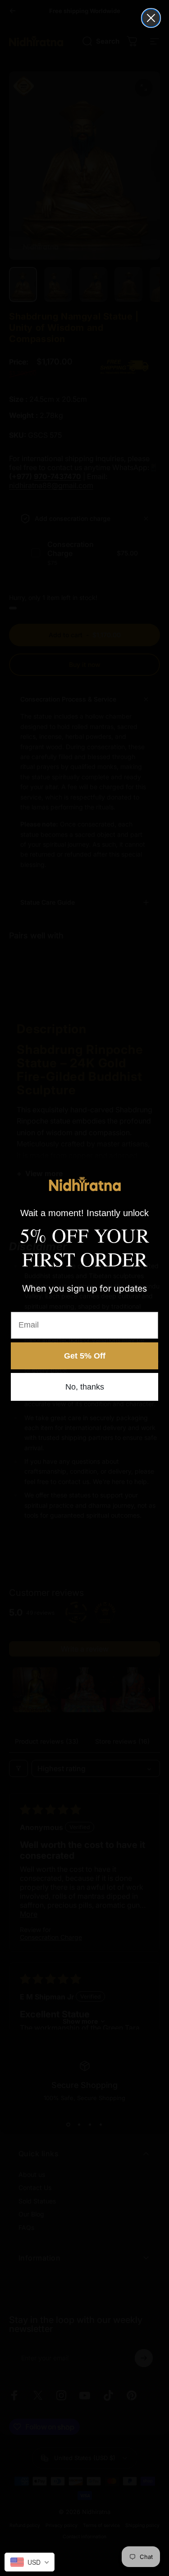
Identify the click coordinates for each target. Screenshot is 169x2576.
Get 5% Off (85, 1356)
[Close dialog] (151, 18)
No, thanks (85, 1387)
